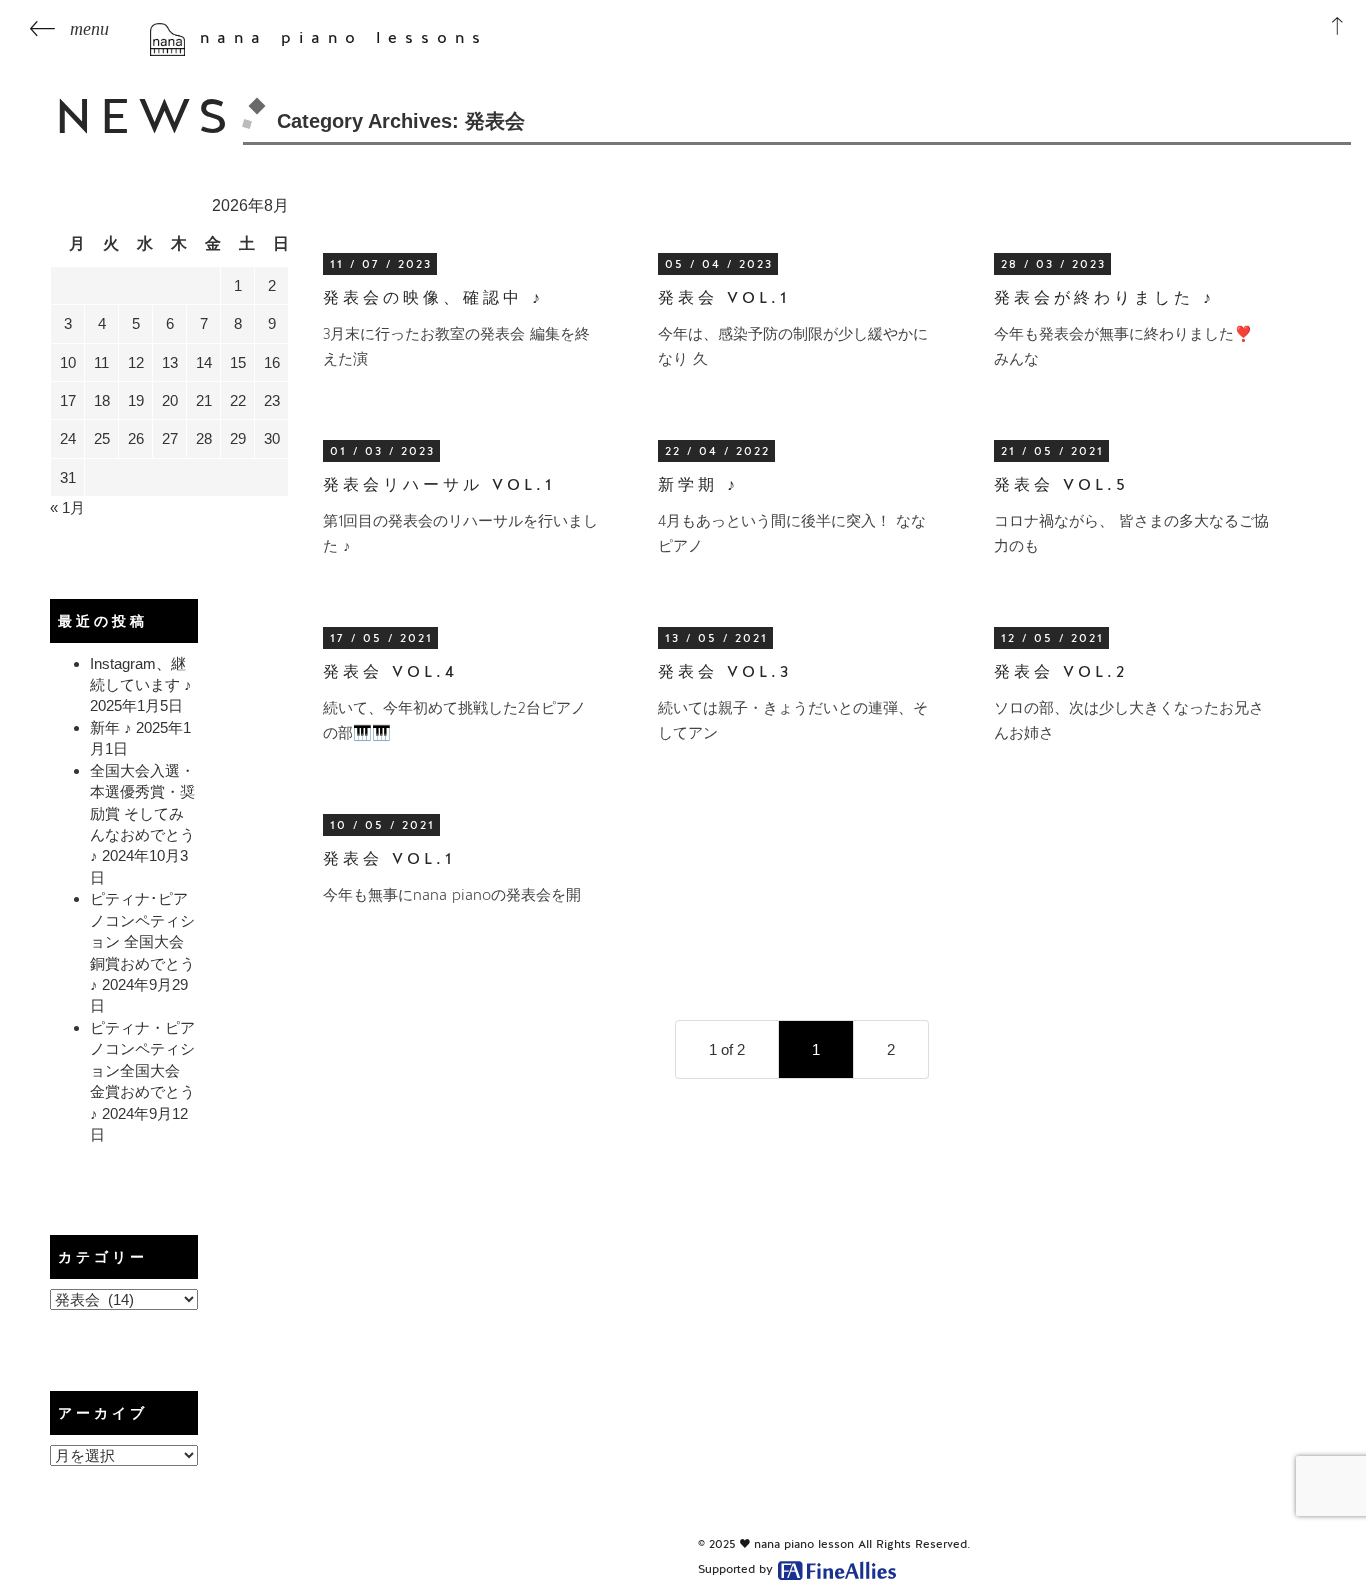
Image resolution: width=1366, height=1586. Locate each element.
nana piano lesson (804, 1544)
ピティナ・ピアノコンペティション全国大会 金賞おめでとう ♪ (142, 1070)
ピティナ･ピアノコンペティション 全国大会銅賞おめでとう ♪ (142, 941)
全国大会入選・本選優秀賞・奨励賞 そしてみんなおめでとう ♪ (142, 813)
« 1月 (67, 507)
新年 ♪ (111, 727)
